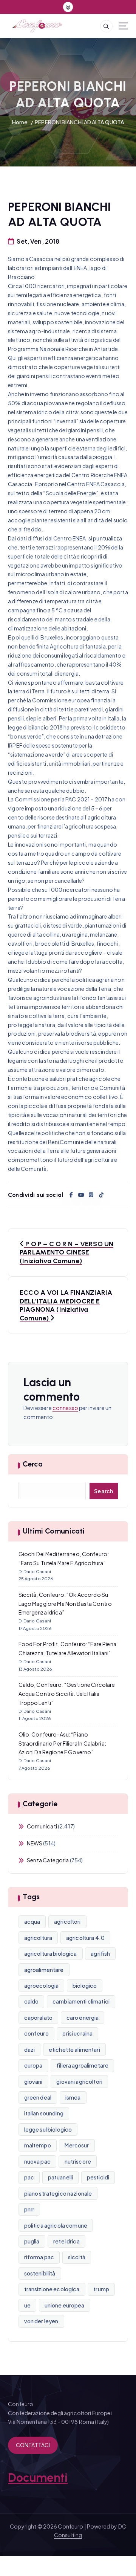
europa (33, 2065)
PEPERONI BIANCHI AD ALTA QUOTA (79, 122)
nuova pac (37, 2161)
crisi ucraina (77, 2033)
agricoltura (38, 1938)
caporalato (38, 2017)
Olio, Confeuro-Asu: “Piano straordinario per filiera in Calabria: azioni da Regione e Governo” (62, 1743)
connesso (65, 1408)
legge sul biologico (48, 2129)
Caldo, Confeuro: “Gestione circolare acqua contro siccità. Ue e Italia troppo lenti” (67, 1694)
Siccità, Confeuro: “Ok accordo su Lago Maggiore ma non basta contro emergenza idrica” (65, 1604)
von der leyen (41, 2321)
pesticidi (98, 2177)
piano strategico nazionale (58, 2193)
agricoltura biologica (51, 1953)
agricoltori (67, 1921)
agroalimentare (44, 1970)
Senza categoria (48, 1860)
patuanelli (60, 2177)
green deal (38, 2097)
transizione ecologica (52, 2289)
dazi (30, 2050)
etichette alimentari (74, 2050)
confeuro (36, 2033)
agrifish (100, 1953)
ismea (73, 2097)
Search (104, 1491)
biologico (85, 1985)
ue (27, 2305)
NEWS (35, 1843)
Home (20, 122)
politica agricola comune (56, 2225)
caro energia (83, 2017)
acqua (32, 1921)
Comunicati (42, 1826)
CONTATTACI (33, 2445)
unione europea (65, 2305)
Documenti (38, 2478)
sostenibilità (40, 2273)
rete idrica (66, 2241)
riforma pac (39, 2257)
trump (101, 2289)
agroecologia (42, 1985)
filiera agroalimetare (82, 2065)
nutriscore (78, 2161)
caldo (32, 2001)
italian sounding (44, 2113)
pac (29, 2177)
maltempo (38, 2145)
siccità (77, 2257)
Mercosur (77, 2145)
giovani (33, 2082)
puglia (32, 2241)
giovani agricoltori (79, 2082)
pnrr (29, 2209)
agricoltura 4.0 (85, 1938)
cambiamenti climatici (81, 2001)
